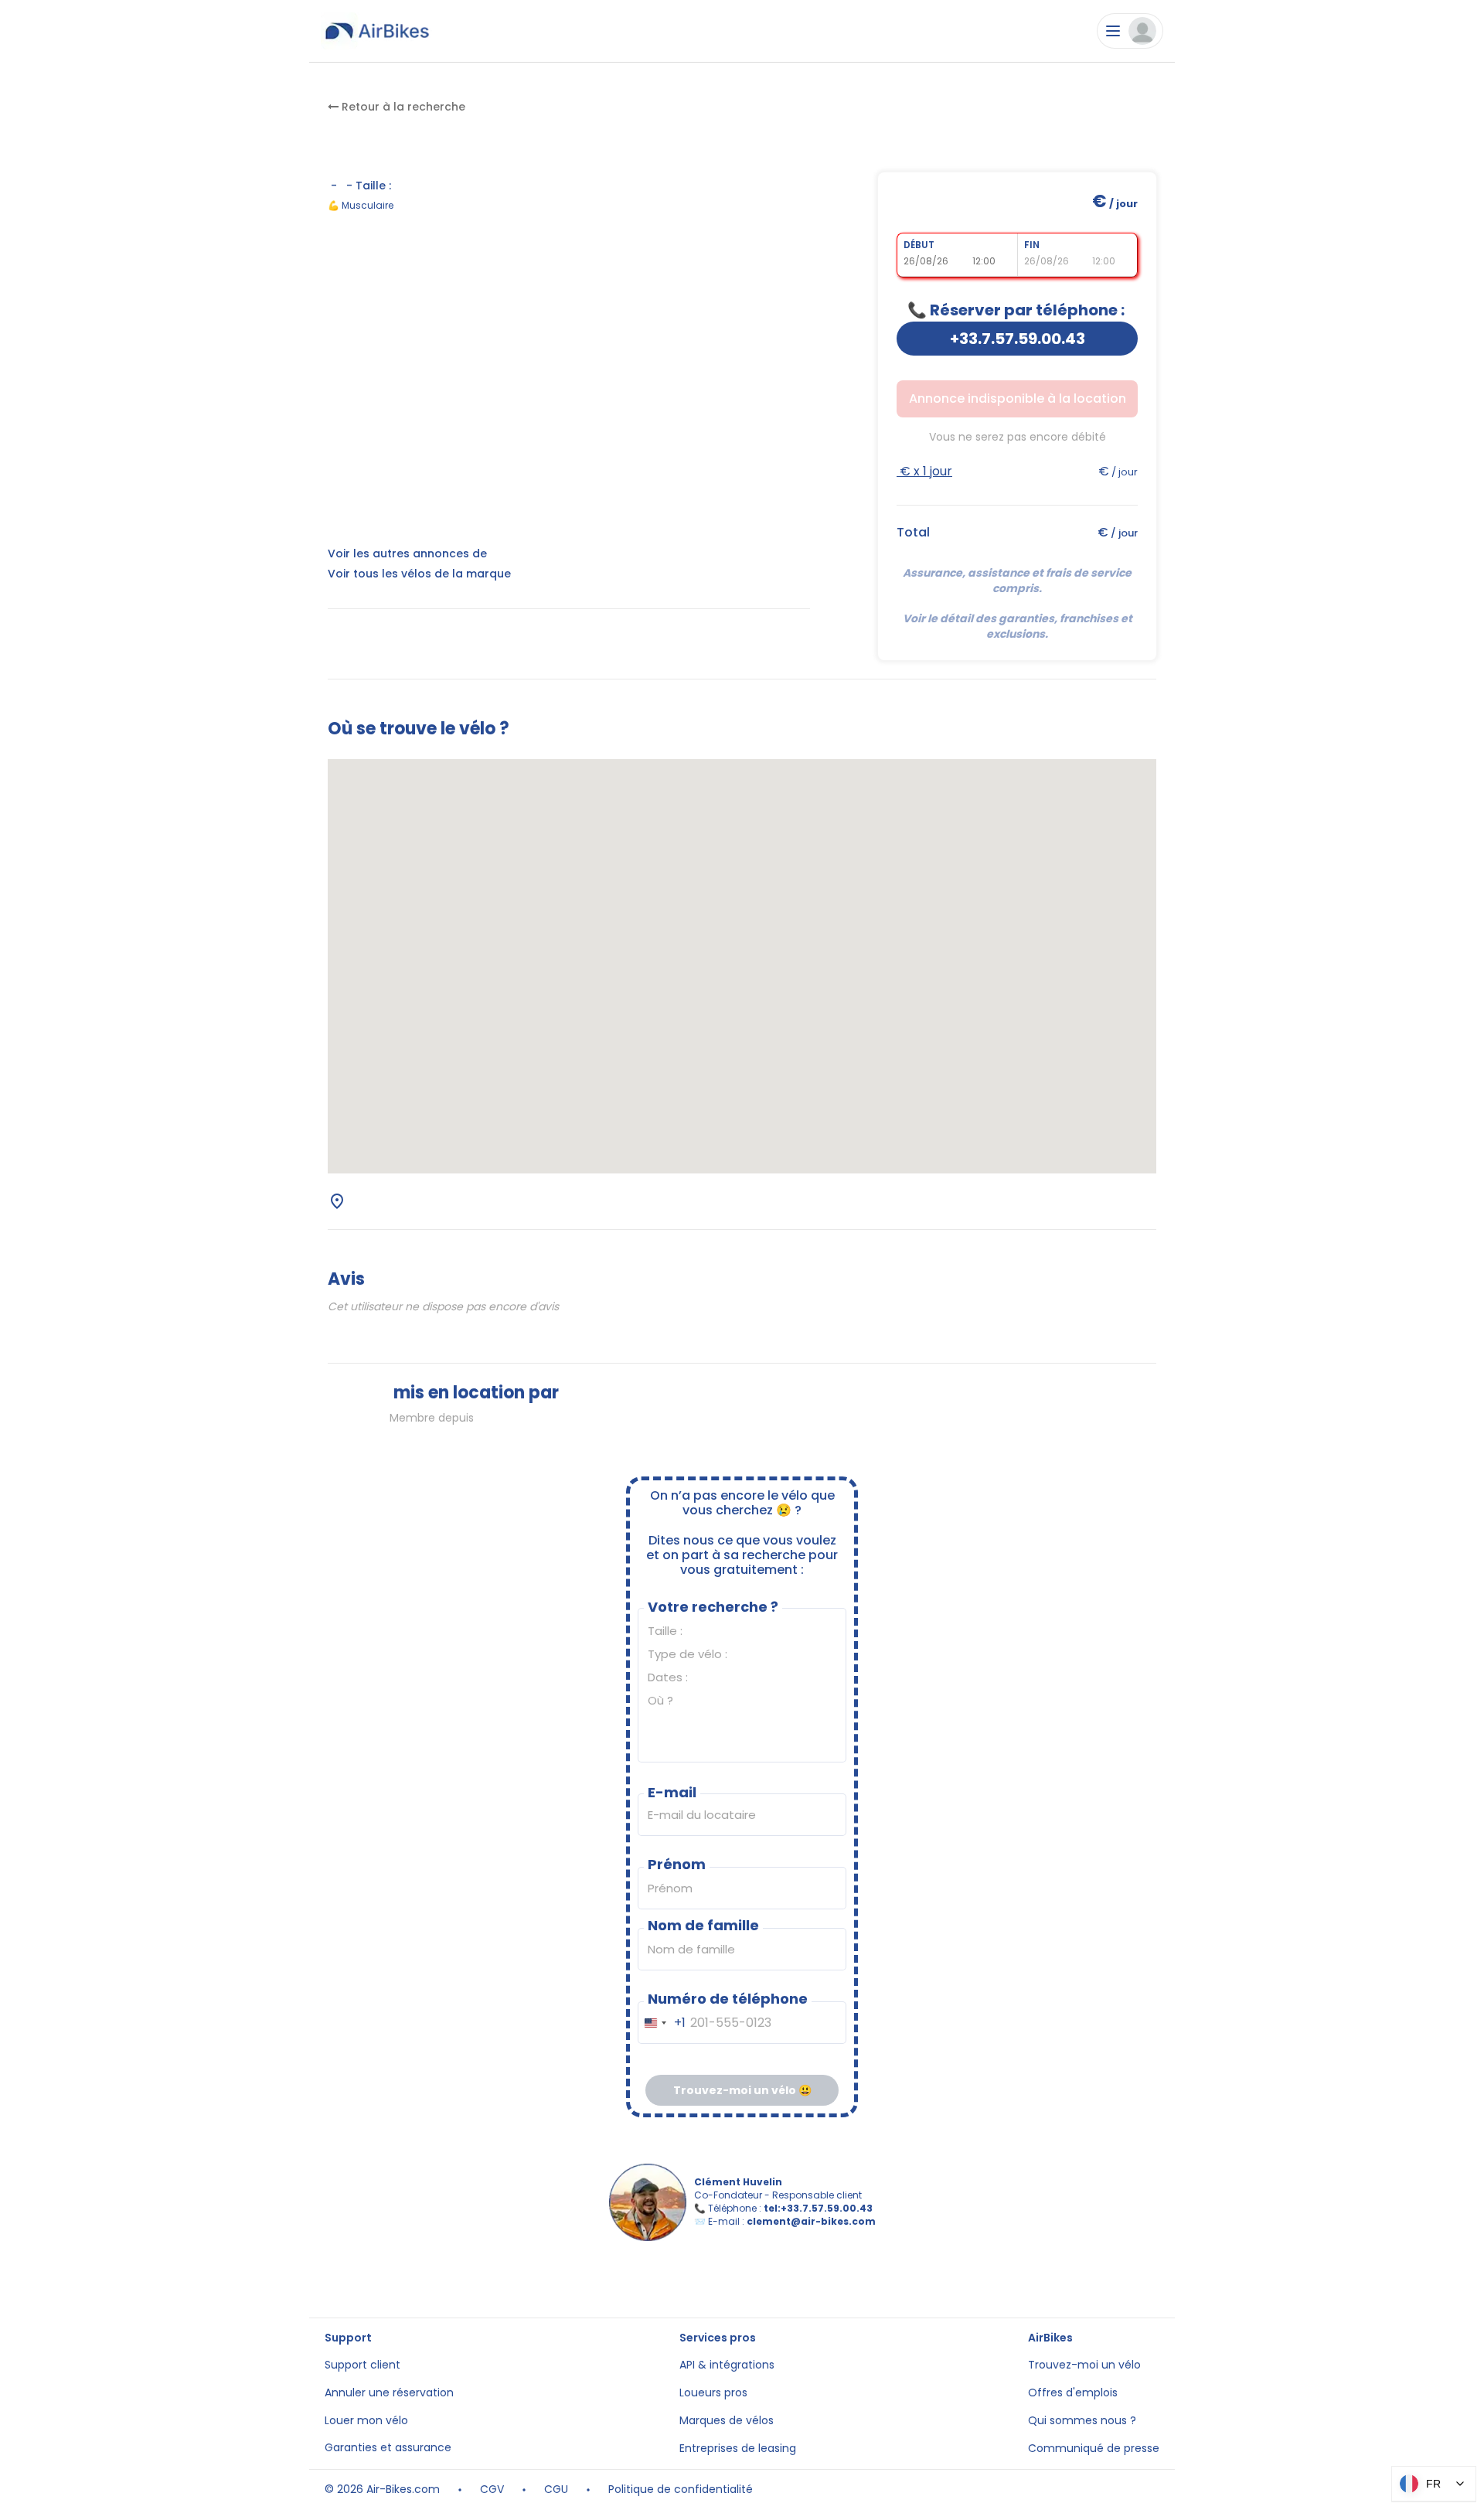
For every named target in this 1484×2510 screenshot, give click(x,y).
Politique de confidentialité (681, 2490)
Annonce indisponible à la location (1018, 398)
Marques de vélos (727, 2421)
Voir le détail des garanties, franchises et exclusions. (1019, 626)
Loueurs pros (713, 2393)
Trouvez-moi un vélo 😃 (742, 2090)
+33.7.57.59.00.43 (1018, 339)
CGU (556, 2490)
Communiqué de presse (1094, 2449)
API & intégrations (727, 2365)
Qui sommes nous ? (1082, 2421)
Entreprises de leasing (738, 2449)
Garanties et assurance (388, 2448)
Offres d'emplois (1073, 2393)
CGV (492, 2490)
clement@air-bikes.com (811, 2221)
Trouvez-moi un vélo (1084, 2365)
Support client (362, 2365)
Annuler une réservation (389, 2393)
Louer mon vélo (366, 2421)
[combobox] (662, 2023)
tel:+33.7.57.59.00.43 (818, 2208)
